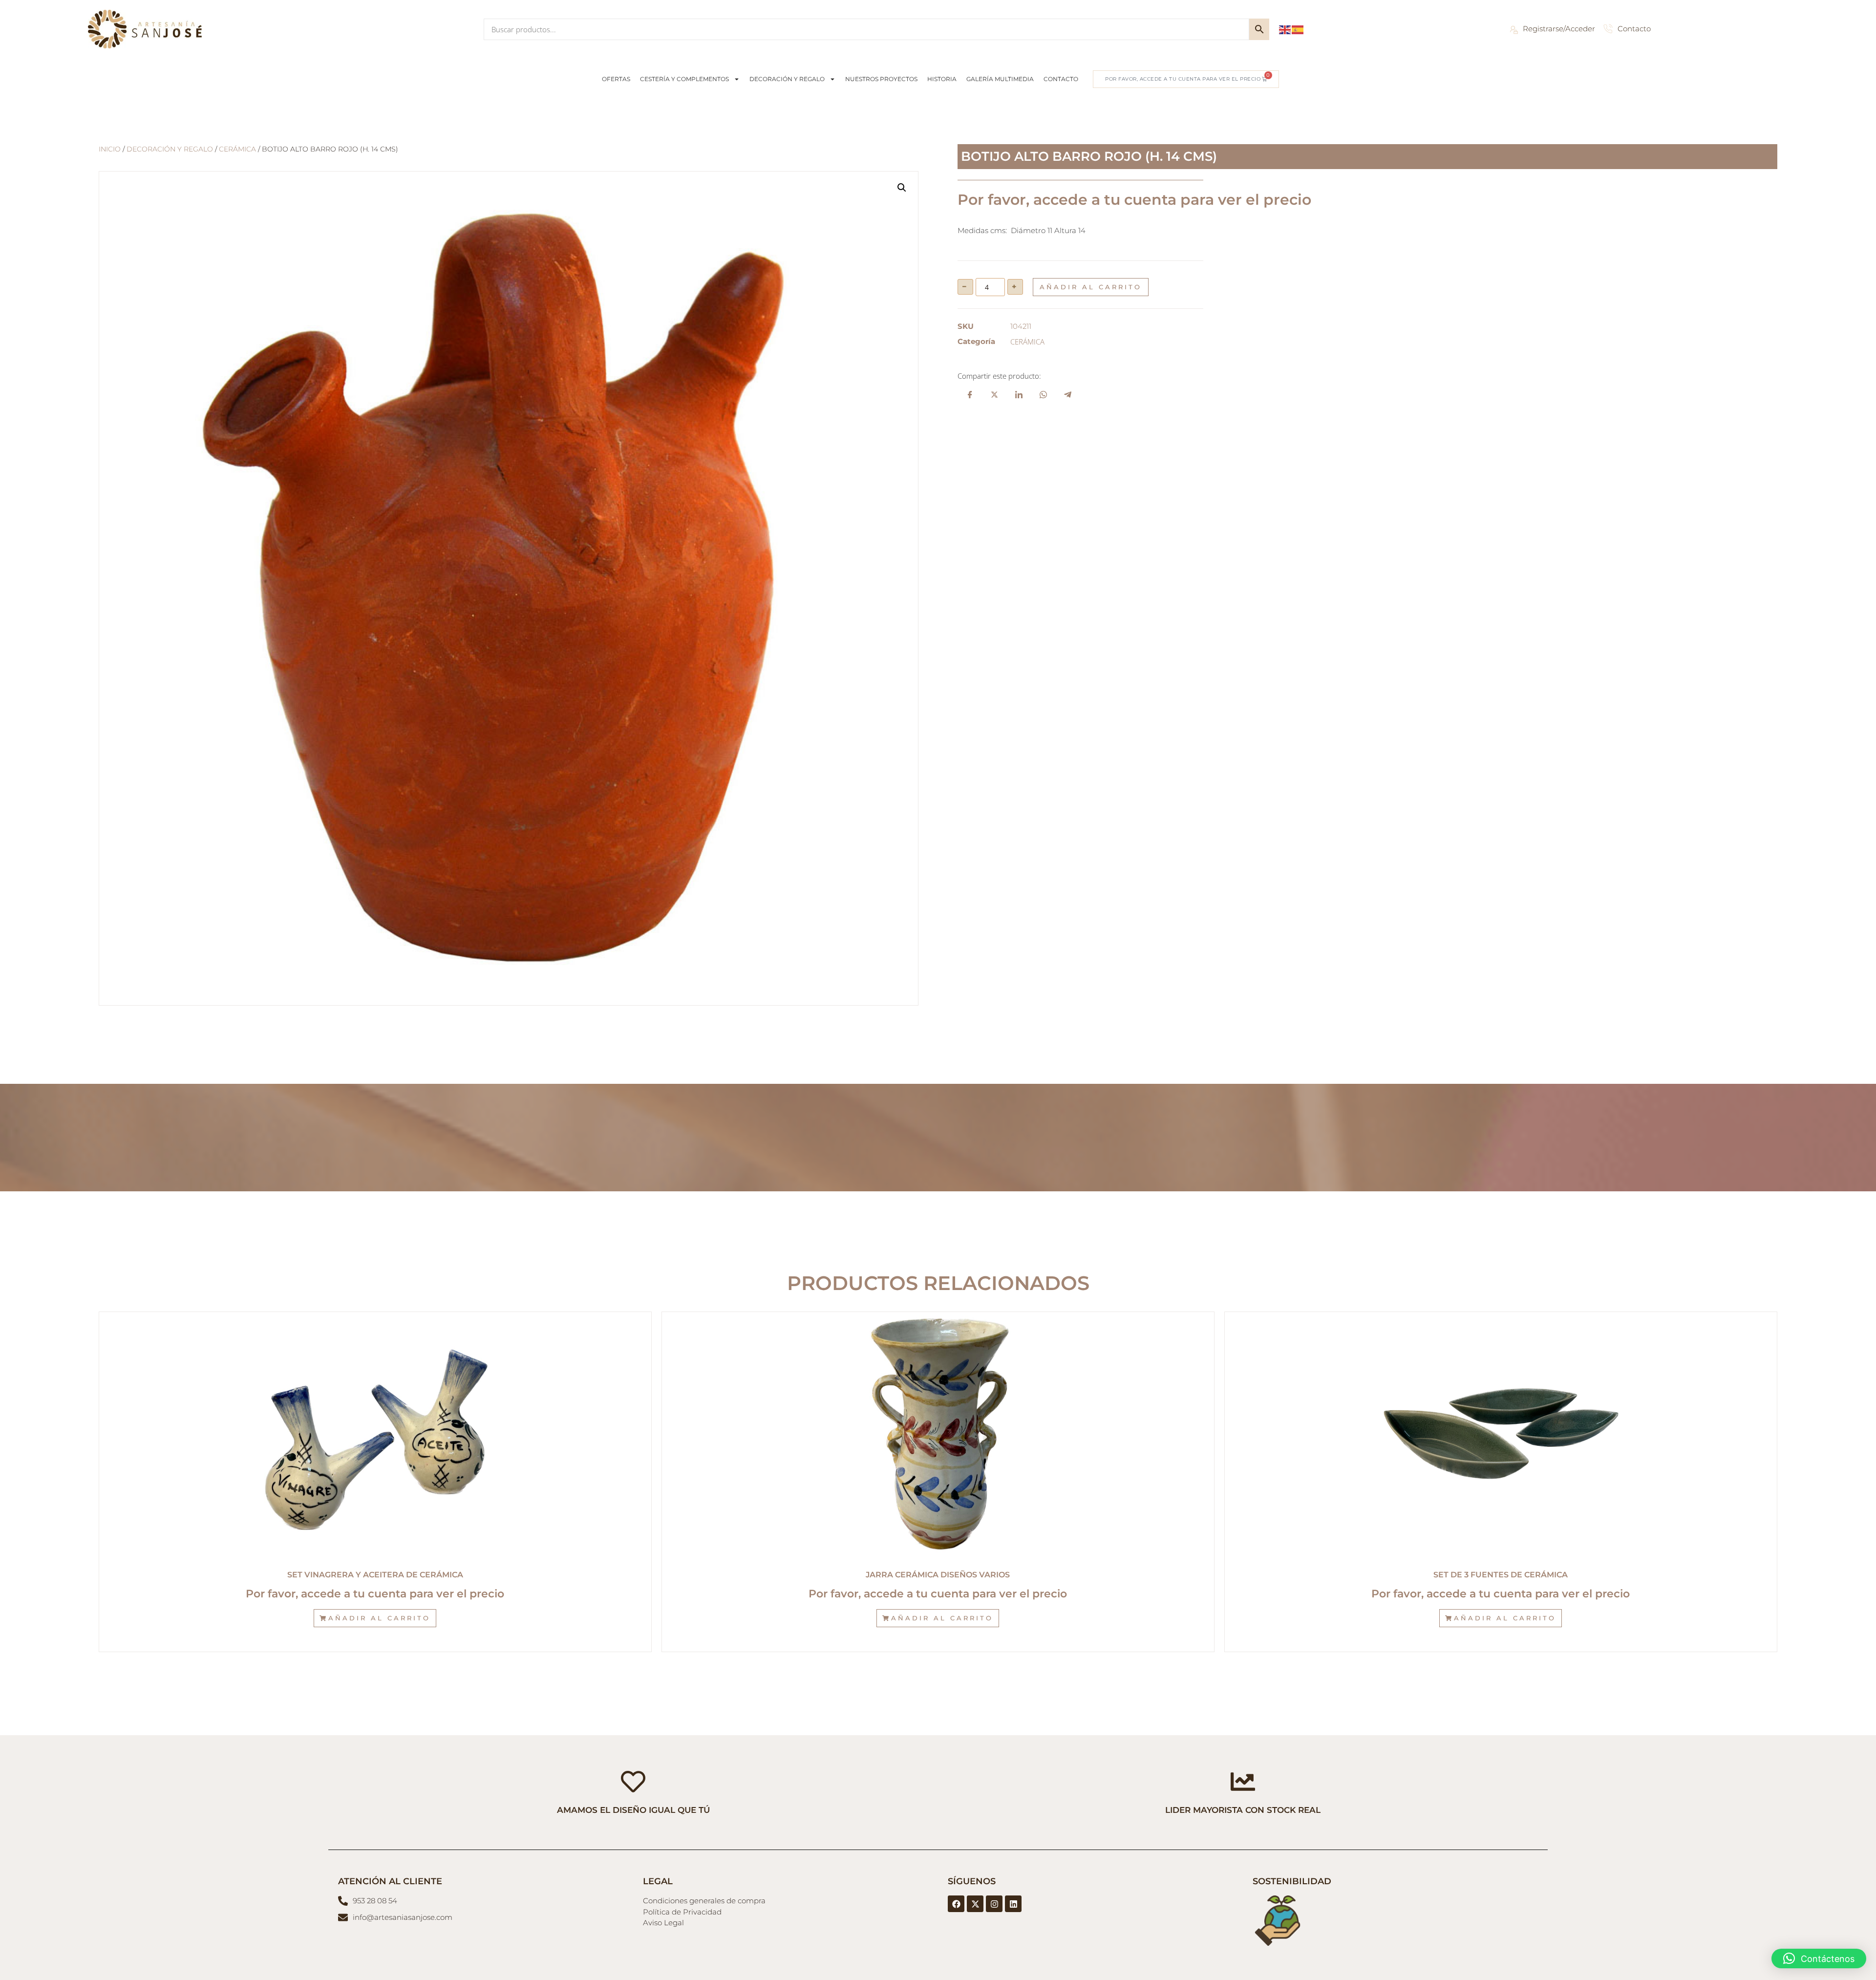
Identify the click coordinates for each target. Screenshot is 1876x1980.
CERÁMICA (237, 149)
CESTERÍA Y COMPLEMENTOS (684, 79)
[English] (1285, 29)
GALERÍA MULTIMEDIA (1000, 79)
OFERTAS (616, 79)
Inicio (110, 149)
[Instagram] (994, 1904)
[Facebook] (956, 1904)
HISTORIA (942, 79)
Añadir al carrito (1091, 287)
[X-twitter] (975, 1904)
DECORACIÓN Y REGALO (787, 79)
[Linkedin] (1013, 1904)
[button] (902, 188)
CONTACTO (1061, 79)
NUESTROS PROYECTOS (881, 79)
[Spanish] (1298, 29)
